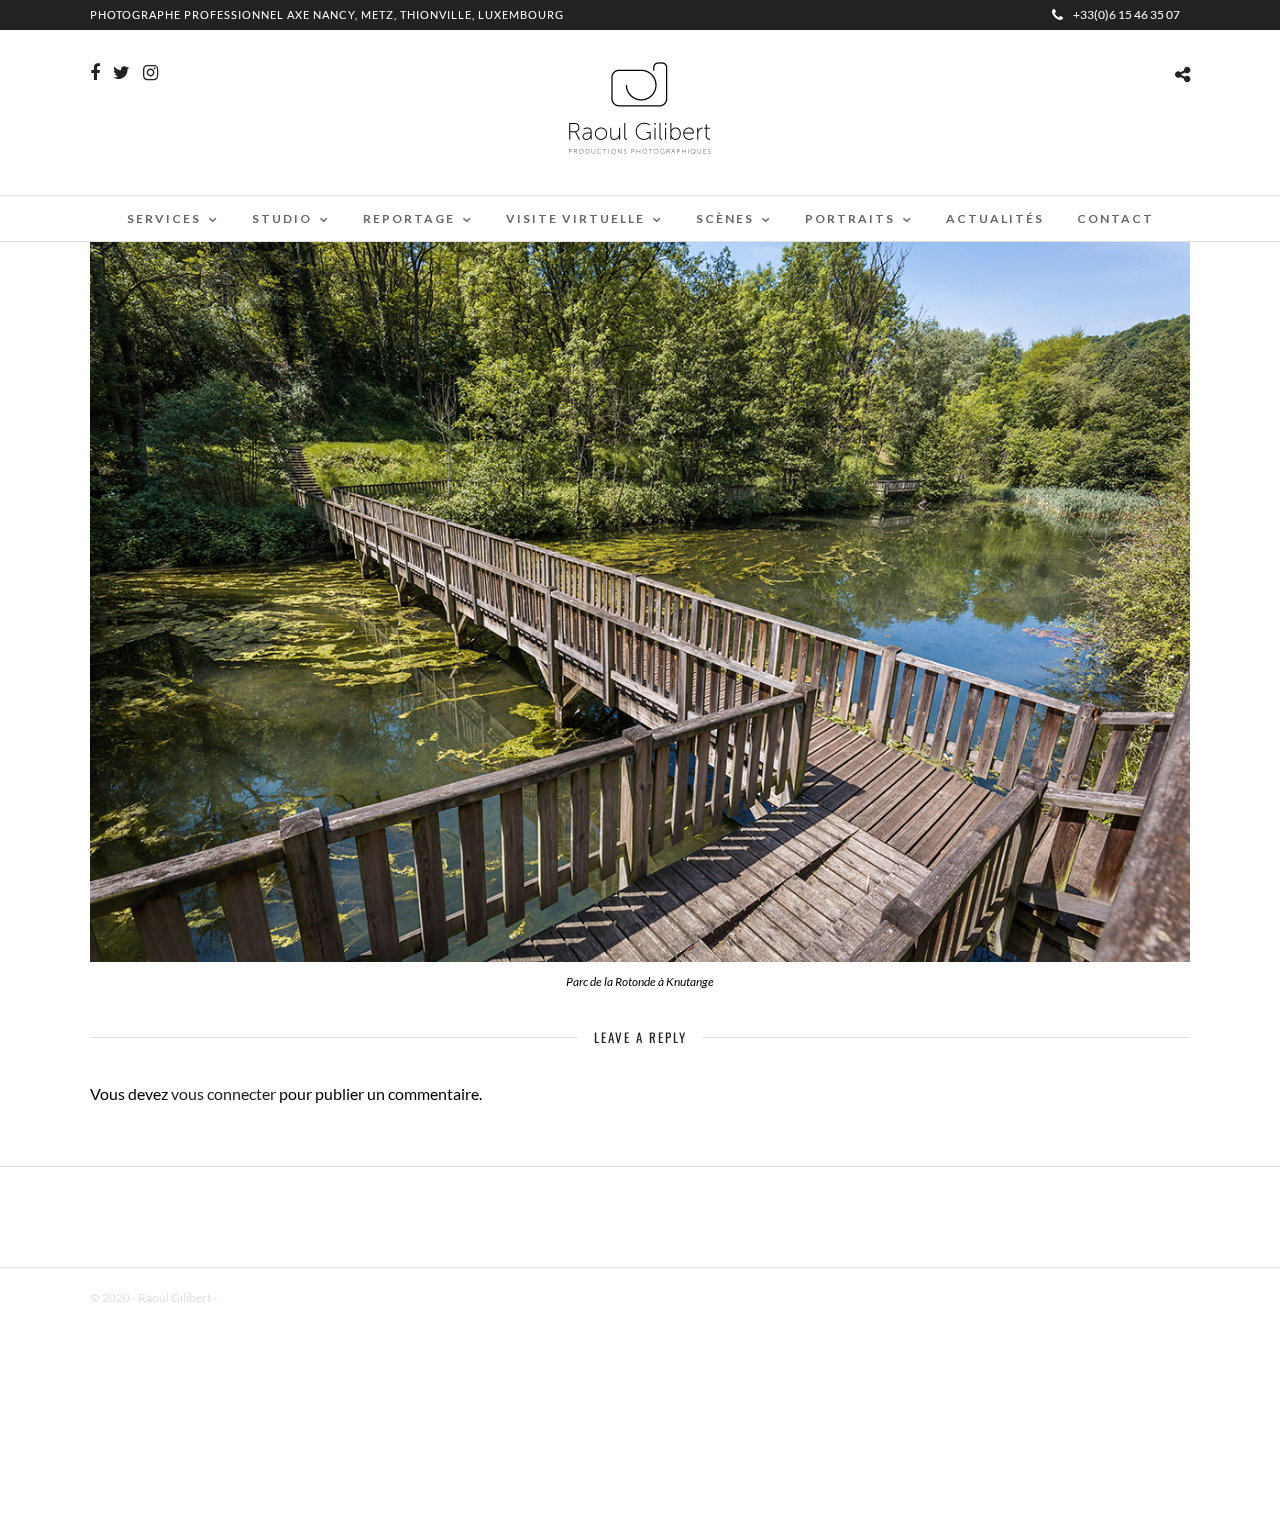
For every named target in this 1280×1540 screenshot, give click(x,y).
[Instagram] (150, 73)
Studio (282, 218)
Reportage (409, 218)
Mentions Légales (264, 1297)
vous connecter (223, 1093)
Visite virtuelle (575, 218)
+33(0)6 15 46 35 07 (1126, 14)
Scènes (725, 218)
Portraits (850, 218)
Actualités (995, 218)
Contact (1115, 218)
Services (164, 218)
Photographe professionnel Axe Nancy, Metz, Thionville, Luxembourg (327, 14)
